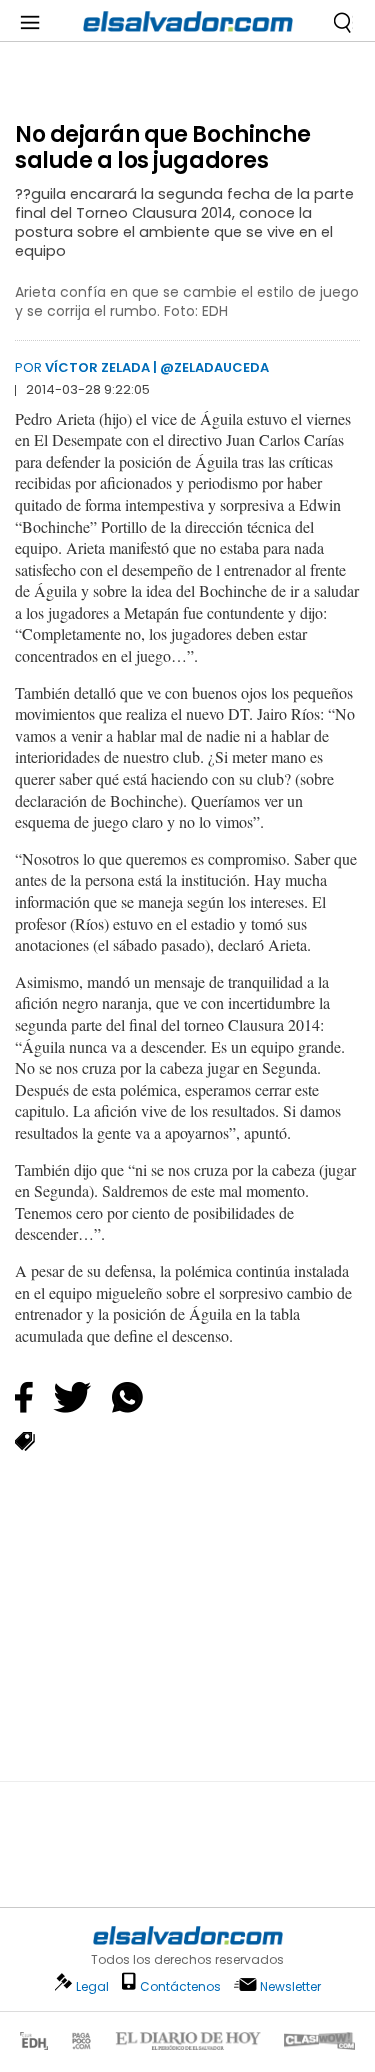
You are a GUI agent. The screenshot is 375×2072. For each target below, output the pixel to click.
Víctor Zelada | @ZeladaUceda (157, 367)
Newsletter (290, 1986)
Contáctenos (180, 1986)
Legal (92, 1986)
